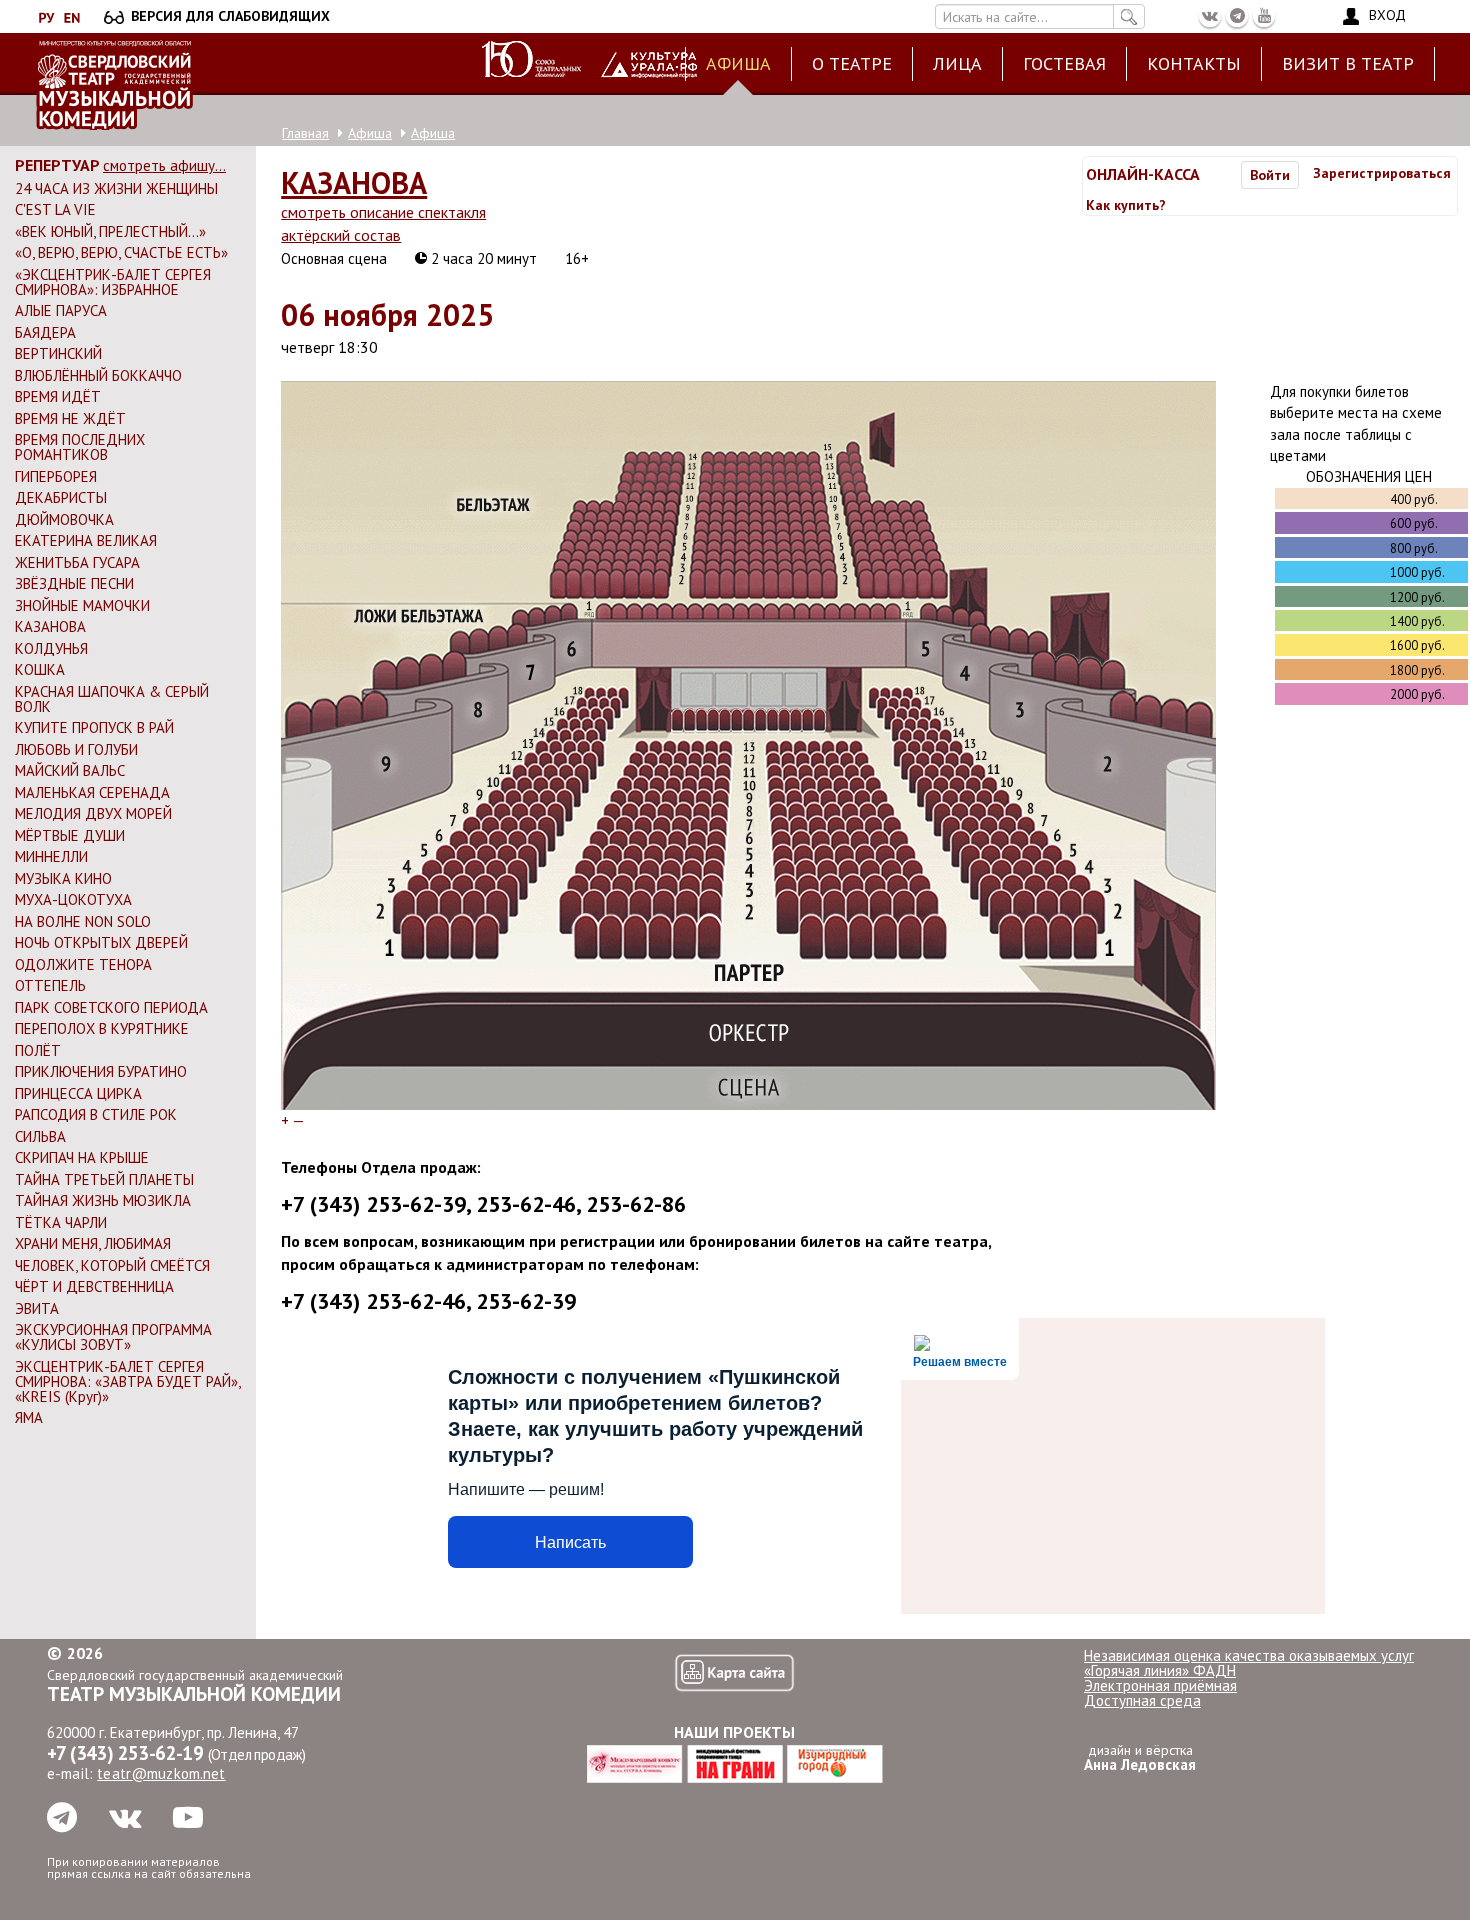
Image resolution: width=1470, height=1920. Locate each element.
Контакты (1194, 63)
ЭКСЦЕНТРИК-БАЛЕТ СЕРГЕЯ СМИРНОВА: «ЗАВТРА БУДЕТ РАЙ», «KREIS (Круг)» (127, 1381)
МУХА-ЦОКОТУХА (73, 899)
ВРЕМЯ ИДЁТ (58, 396)
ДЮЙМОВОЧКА (64, 519)
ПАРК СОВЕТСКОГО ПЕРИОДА (111, 1007)
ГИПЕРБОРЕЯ (56, 476)
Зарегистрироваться (1382, 173)
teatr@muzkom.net (161, 1773)
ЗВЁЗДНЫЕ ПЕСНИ (74, 583)
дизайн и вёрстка (1140, 1757)
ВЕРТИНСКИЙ (58, 353)
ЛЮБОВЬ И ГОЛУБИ (76, 749)
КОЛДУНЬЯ (51, 648)
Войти (1270, 175)
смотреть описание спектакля (383, 212)
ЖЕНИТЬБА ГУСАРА (77, 562)
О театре (852, 63)
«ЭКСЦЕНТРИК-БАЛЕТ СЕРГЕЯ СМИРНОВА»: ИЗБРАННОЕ (113, 282)
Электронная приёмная (1160, 1685)
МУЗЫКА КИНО (63, 878)
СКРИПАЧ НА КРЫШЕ (82, 1157)
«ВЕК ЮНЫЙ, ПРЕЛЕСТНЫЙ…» (110, 231)
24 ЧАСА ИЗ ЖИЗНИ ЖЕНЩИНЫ (116, 188)
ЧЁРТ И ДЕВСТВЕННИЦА (94, 1286)
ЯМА (29, 1417)
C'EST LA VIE (55, 209)
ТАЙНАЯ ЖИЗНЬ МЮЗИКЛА (103, 1200)
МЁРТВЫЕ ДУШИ (70, 835)
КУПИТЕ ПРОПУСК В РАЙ (94, 727)
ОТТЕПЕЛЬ (50, 985)
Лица (957, 63)
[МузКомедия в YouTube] (1264, 16)
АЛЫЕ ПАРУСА (61, 310)
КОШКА (40, 669)
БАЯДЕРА (45, 332)
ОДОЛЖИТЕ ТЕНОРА (83, 964)
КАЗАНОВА (50, 626)
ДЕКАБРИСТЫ (61, 497)
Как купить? (1126, 205)
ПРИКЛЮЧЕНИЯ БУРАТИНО (101, 1071)
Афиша (738, 63)
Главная (305, 133)
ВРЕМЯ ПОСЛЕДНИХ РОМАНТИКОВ (80, 447)
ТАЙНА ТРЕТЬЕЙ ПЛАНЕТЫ (104, 1179)
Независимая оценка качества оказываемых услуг (1249, 1655)
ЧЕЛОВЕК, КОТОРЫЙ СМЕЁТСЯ (112, 1265)
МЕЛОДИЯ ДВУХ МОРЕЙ (93, 813)
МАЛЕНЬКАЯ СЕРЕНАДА (92, 792)
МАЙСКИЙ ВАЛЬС (70, 770)
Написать (570, 1542)
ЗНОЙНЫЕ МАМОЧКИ (82, 605)
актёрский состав (341, 235)
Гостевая (1064, 63)
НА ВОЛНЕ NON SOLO (83, 921)
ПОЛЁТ (38, 1050)
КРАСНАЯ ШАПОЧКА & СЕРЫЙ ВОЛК (112, 699)
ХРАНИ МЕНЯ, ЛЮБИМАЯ (93, 1243)
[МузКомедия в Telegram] (1237, 16)
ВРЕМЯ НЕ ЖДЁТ (70, 418)
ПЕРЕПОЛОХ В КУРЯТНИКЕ (102, 1028)
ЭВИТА (37, 1308)
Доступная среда (1142, 1700)
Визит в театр (1348, 63)
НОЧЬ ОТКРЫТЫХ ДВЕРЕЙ (101, 942)
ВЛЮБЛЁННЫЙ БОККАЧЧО (98, 375)
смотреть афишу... (164, 165)
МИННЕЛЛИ (51, 856)
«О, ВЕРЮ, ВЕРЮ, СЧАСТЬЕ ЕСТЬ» (121, 252)
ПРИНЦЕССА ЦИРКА (78, 1093)
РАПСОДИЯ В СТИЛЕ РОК (96, 1114)
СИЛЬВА (40, 1136)
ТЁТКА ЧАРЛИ (61, 1222)
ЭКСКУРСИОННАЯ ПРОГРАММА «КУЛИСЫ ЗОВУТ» (113, 1337)
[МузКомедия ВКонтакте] (1210, 16)
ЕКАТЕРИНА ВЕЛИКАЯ (86, 540)
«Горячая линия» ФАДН (1160, 1670)
